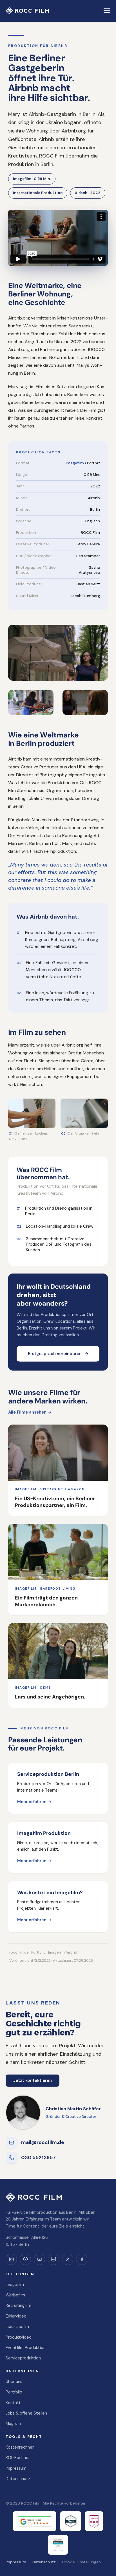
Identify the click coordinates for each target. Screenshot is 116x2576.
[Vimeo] (25, 2259)
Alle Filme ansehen (30, 1412)
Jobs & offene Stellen (26, 2413)
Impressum (16, 2468)
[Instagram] (11, 2259)
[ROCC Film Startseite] (27, 11)
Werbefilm (15, 2295)
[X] (68, 2259)
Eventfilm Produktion (26, 2348)
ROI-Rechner (18, 2458)
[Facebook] (82, 2259)
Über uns (14, 2382)
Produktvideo (19, 2337)
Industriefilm (17, 2327)
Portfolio (14, 2392)
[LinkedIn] (53, 2259)
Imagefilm (75, 463)
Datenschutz (18, 2479)
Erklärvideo (16, 2316)
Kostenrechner (20, 2447)
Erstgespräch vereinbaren (58, 1354)
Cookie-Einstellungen (81, 2562)
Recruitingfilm (18, 2305)
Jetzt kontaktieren (33, 2080)
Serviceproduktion (23, 2358)
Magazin (13, 2424)
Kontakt (13, 2403)
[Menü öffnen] (107, 11)
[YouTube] (39, 2259)
